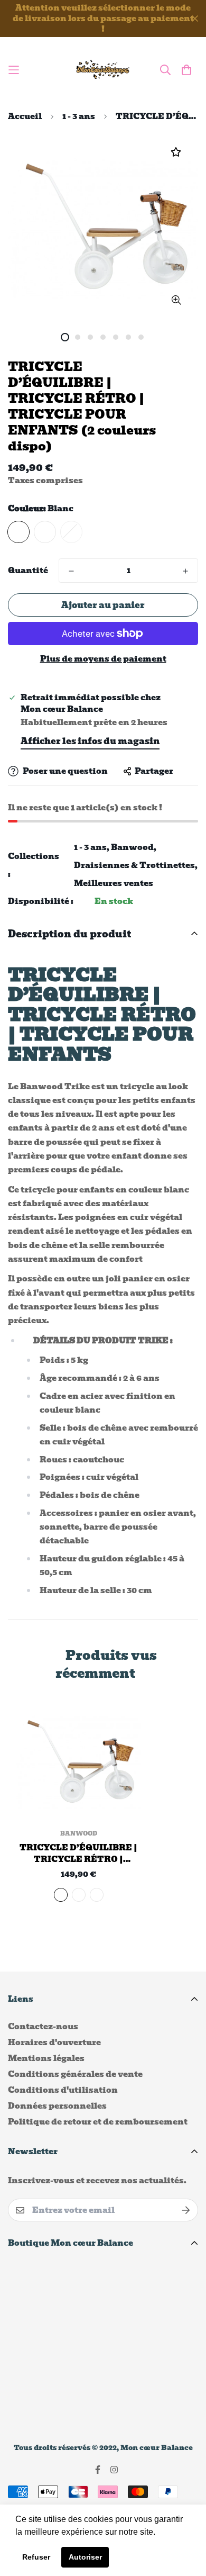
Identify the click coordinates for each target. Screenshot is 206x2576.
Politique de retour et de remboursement (98, 2122)
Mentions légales (46, 2058)
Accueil (25, 116)
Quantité (28, 571)
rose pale (45, 532)
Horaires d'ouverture (54, 2042)
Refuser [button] (36, 2557)
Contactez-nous (43, 2027)
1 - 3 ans (79, 116)
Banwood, (134, 847)
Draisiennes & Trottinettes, (136, 865)
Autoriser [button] (85, 2557)
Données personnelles (57, 2106)
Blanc (18, 532)
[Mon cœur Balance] (103, 70)
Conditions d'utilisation (63, 2090)
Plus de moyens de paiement (103, 659)
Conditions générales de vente (75, 2074)
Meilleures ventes (114, 883)
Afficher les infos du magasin (90, 741)
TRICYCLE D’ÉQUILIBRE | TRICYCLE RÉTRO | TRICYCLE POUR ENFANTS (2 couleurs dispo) (78, 1854)
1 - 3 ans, (92, 847)
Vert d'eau (71, 532)
